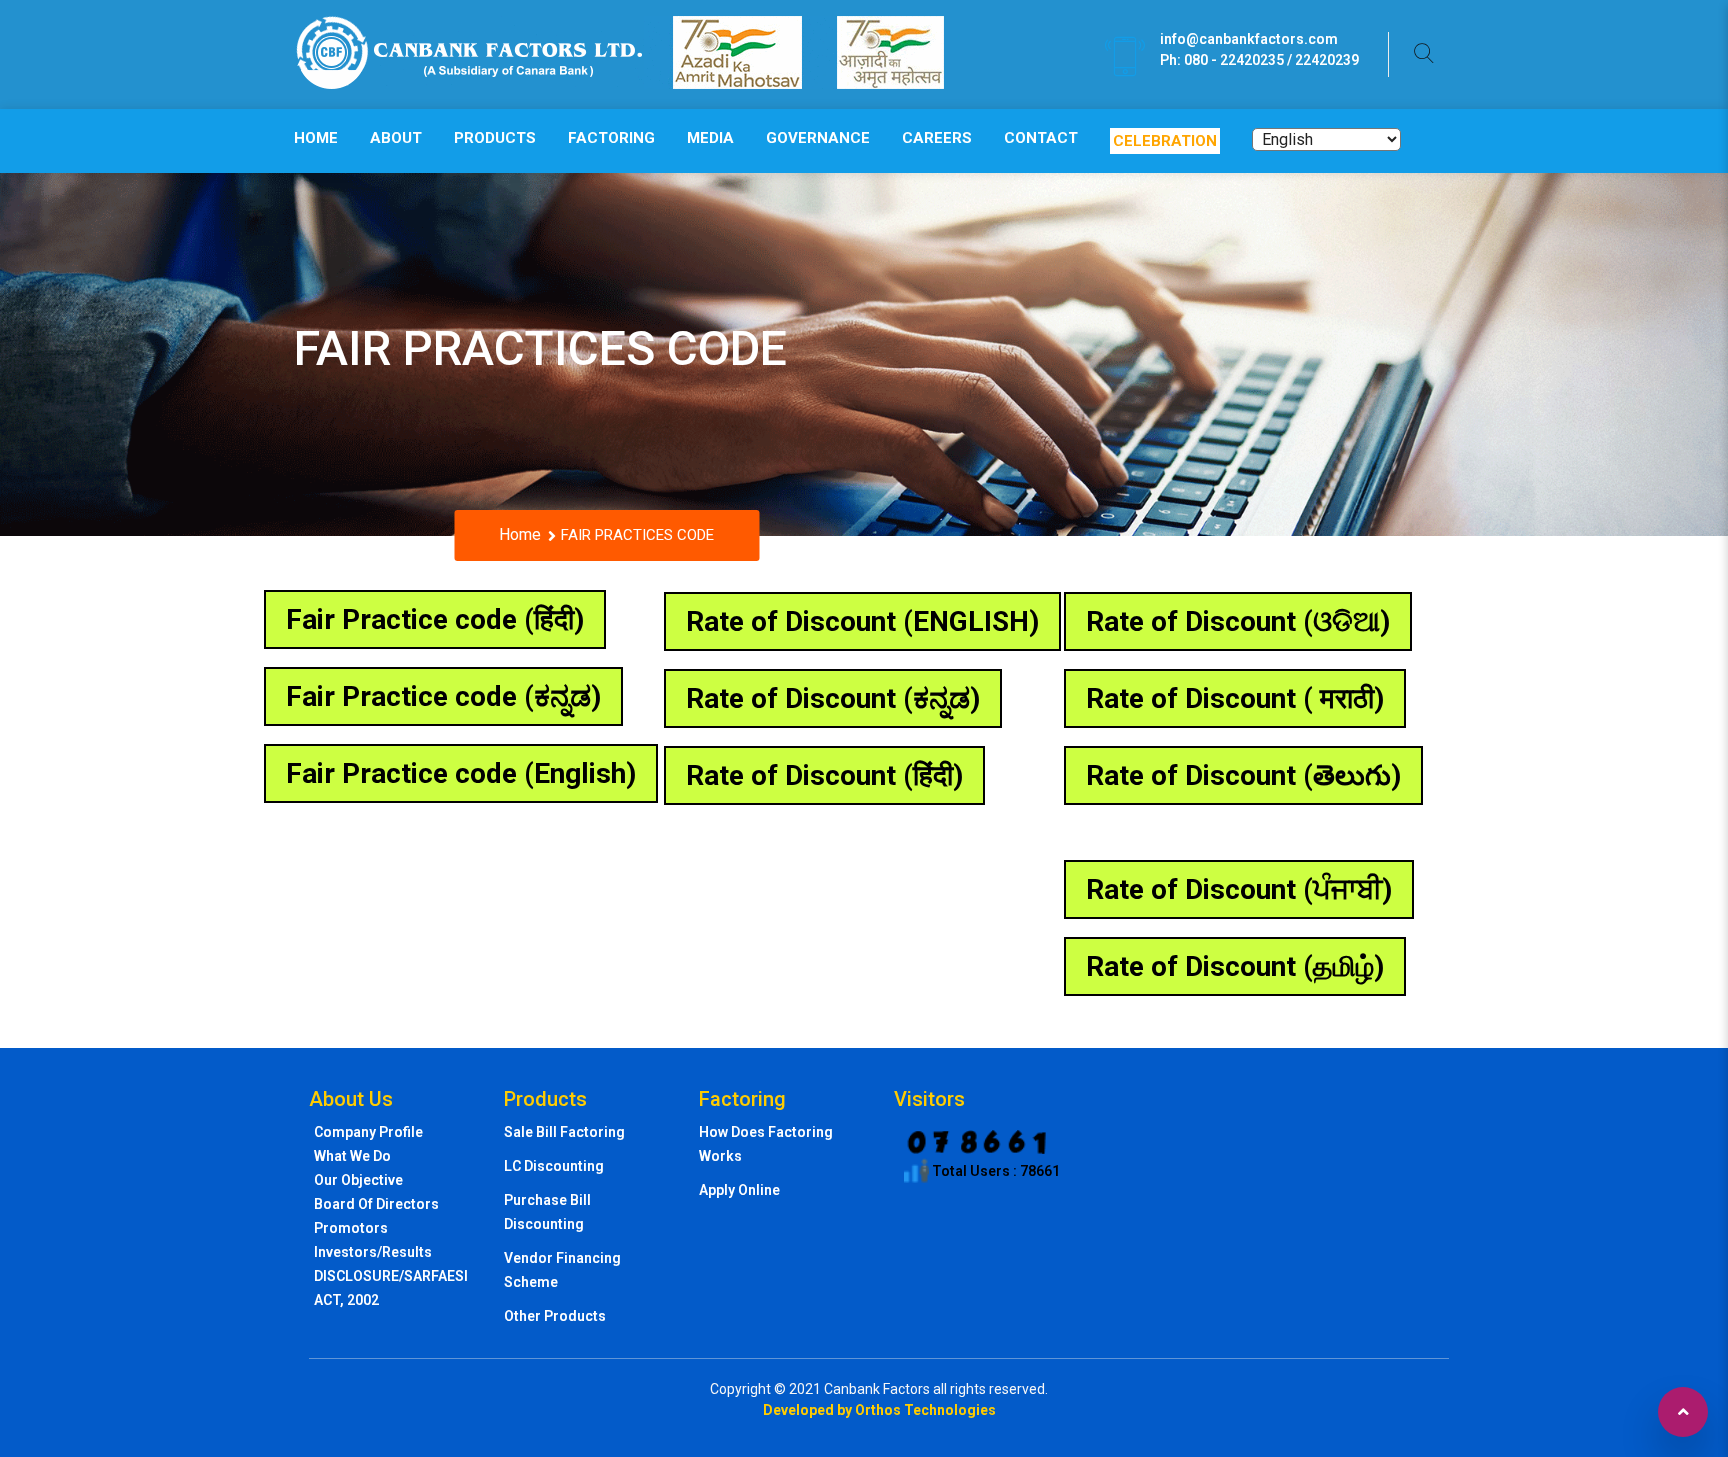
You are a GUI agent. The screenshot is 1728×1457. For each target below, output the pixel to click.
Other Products (555, 1316)
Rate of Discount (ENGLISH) (862, 621)
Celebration (1165, 141)
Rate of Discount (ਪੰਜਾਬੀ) (1239, 889)
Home (316, 138)
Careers (937, 138)
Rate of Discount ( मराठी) (1235, 698)
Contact (1041, 138)
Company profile (368, 1132)
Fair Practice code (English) (461, 773)
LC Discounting (554, 1166)
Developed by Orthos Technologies (879, 1410)
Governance (818, 138)
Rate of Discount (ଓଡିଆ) (1238, 621)
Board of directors (376, 1204)
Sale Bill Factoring (564, 1132)
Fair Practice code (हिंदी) (435, 619)
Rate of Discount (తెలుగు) (1243, 775)
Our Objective (358, 1180)
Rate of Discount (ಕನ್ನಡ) (833, 698)
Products (495, 138)
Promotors (351, 1228)
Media (710, 138)
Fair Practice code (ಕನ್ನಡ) (443, 696)
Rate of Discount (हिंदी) (824, 775)
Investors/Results (373, 1252)
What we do (352, 1156)
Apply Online (739, 1190)
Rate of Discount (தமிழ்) (1235, 966)
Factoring (611, 138)
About (396, 138)
